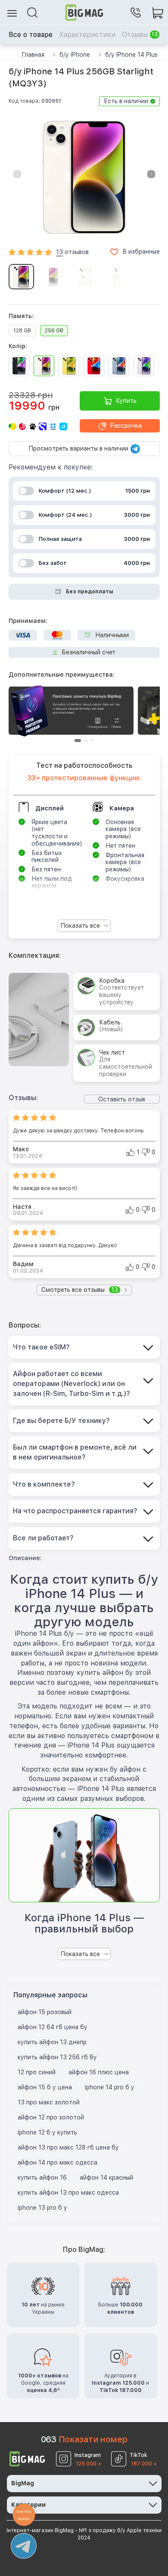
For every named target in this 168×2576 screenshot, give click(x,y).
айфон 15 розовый (45, 2012)
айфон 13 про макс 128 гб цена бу (68, 2147)
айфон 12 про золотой (51, 2117)
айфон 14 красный (106, 2177)
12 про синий (37, 2072)
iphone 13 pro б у (42, 2208)
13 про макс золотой (49, 2102)
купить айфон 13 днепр (52, 2042)
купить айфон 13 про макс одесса (68, 2193)
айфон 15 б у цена (45, 2087)
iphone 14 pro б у (110, 2087)
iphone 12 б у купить (47, 2132)
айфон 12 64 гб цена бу (53, 2027)
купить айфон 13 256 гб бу (57, 2057)
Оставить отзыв (122, 1099)
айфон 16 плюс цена (99, 2072)
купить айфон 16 (42, 2177)
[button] (151, 174)
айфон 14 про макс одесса (58, 2162)
